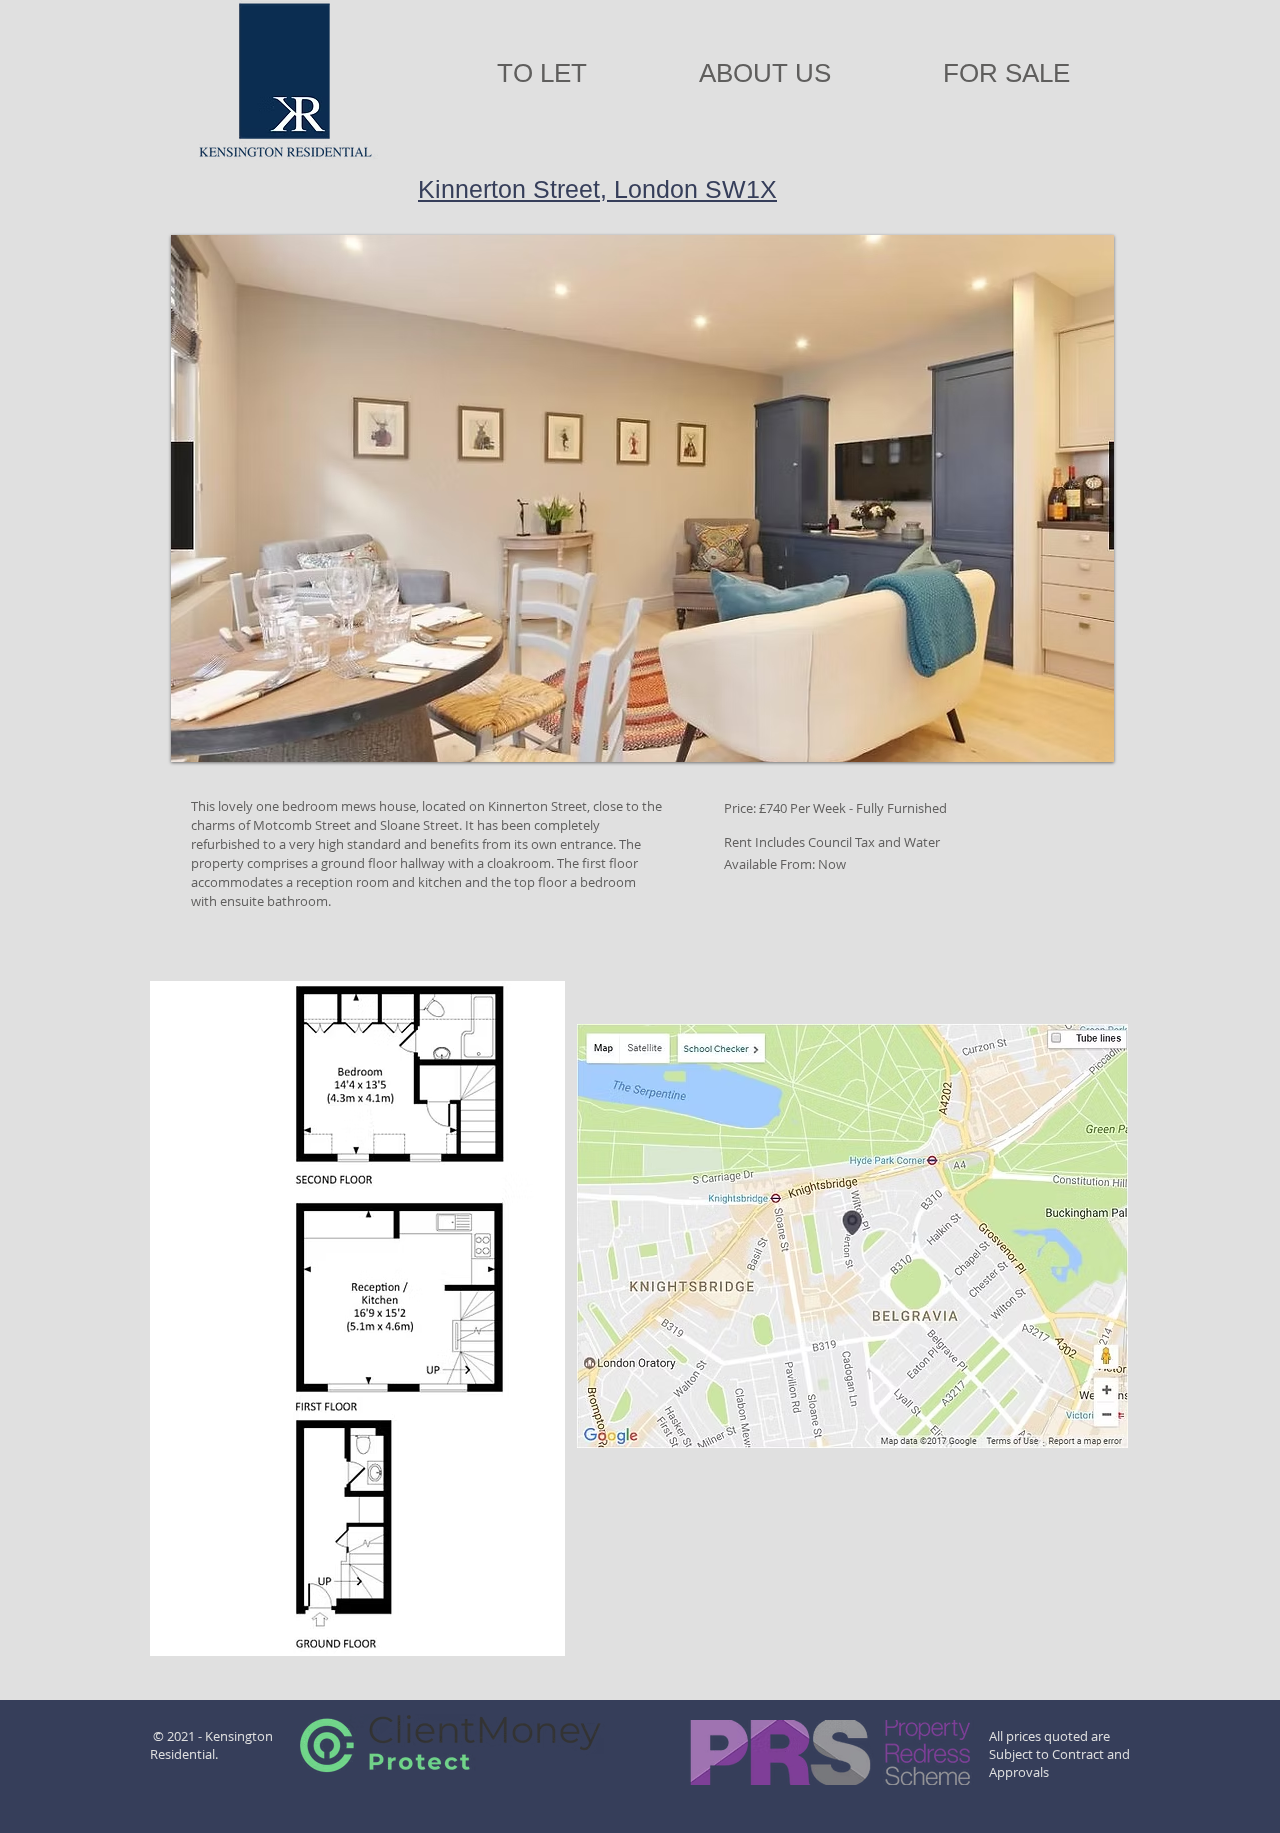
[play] (1072, 744)
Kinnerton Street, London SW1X (597, 189)
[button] (642, 498)
